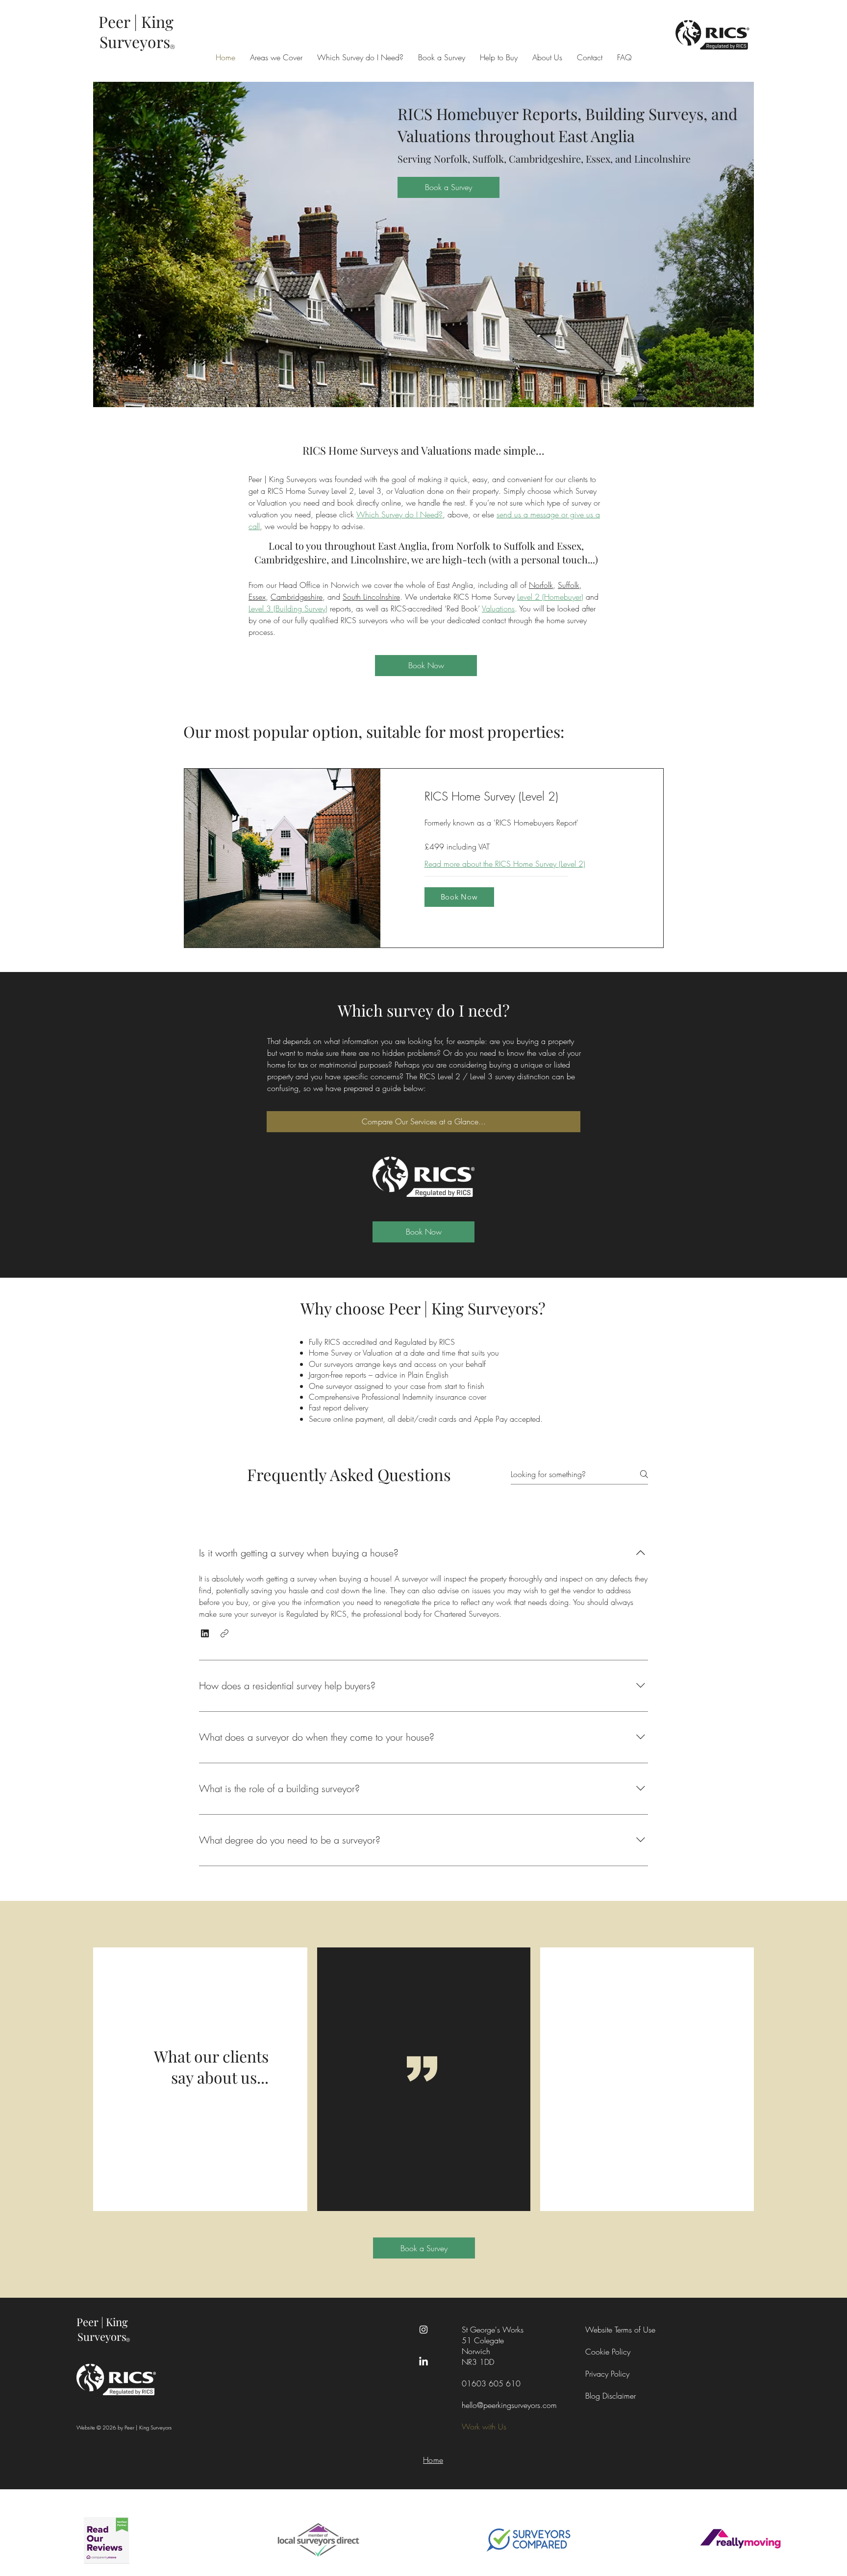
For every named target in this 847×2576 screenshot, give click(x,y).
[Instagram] (423, 2330)
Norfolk (541, 585)
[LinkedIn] (423, 2362)
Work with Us (484, 2427)
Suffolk (569, 585)
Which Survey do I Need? (399, 514)
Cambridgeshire (297, 597)
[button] (205, 1633)
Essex (257, 597)
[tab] (250, 1509)
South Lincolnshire (371, 597)
